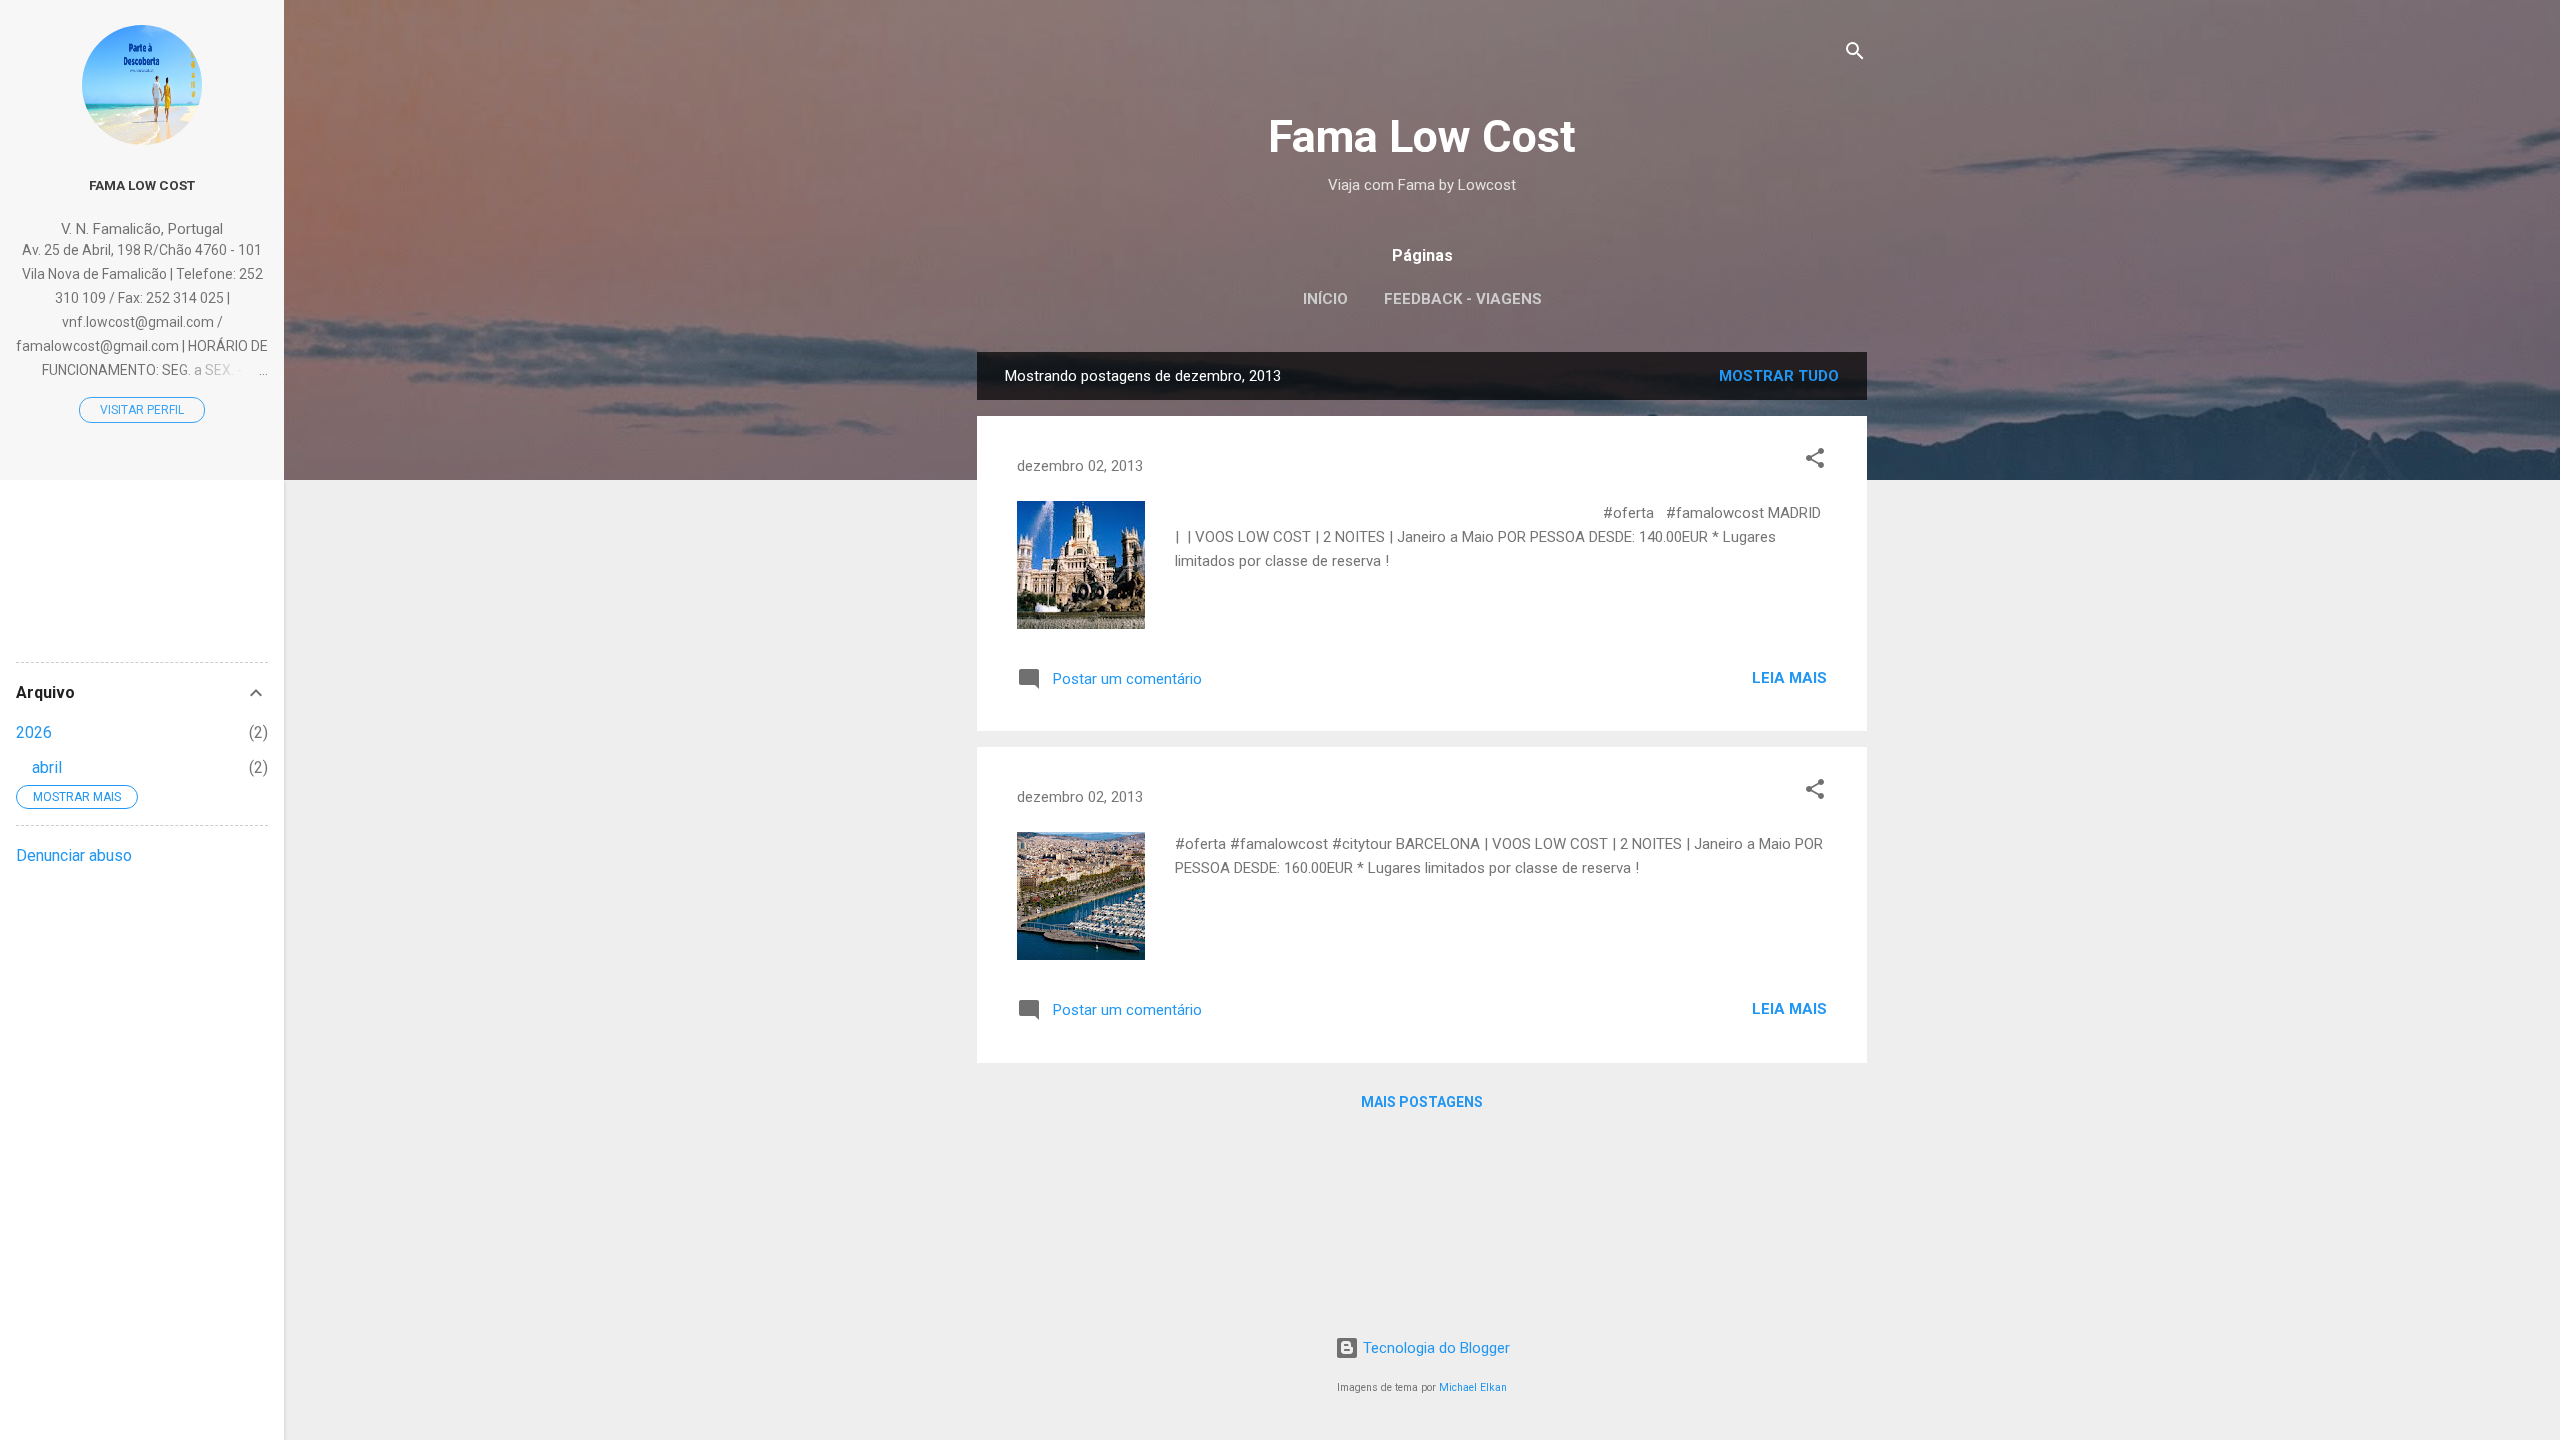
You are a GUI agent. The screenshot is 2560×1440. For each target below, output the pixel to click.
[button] (1815, 461)
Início (1325, 299)
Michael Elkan (1473, 1387)
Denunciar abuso (74, 855)
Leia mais (1789, 678)
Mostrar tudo (1779, 376)
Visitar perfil (142, 410)
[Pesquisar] (1855, 54)
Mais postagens (1422, 1102)
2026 (34, 732)
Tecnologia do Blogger (1434, 1348)
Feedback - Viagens (1463, 299)
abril (47, 767)
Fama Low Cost (1422, 136)
